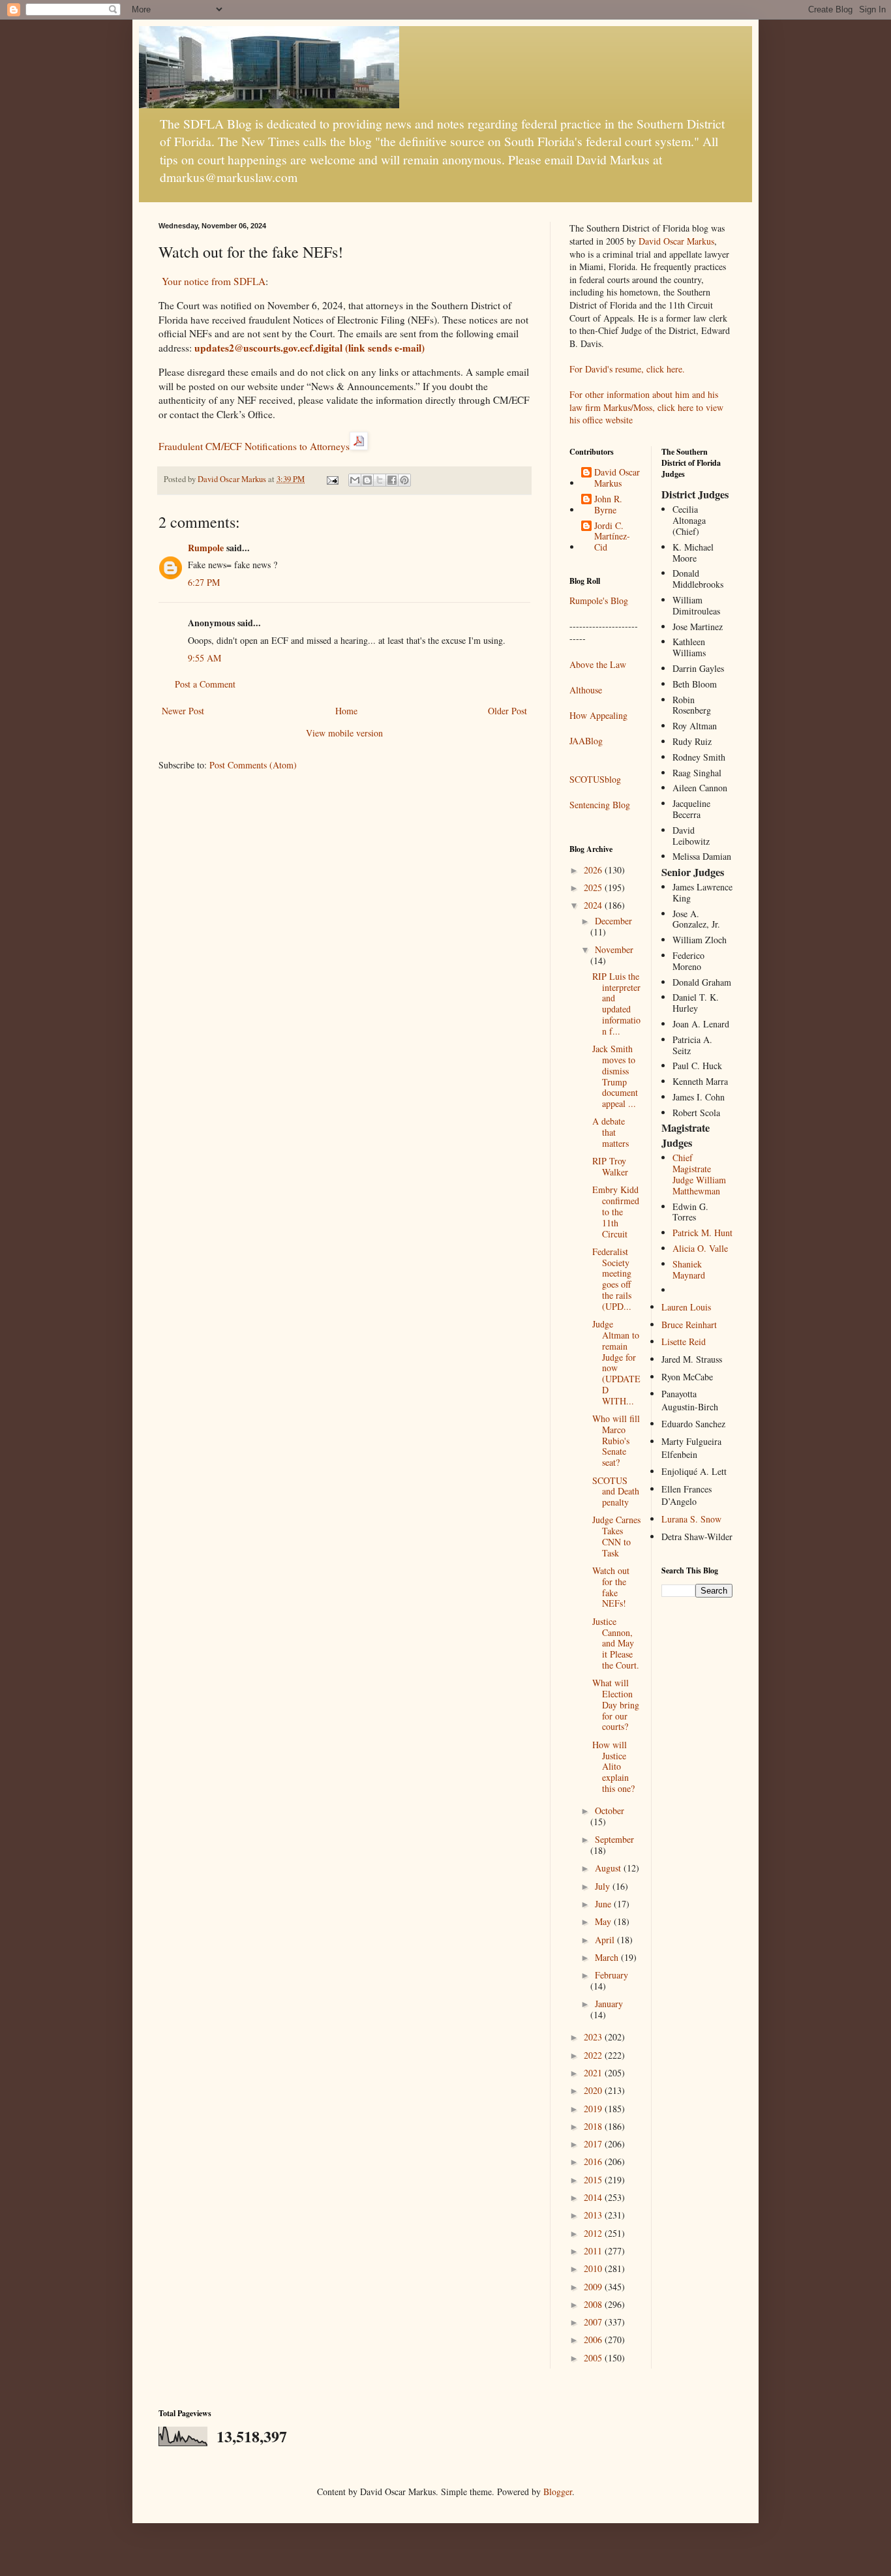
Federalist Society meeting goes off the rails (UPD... (612, 1279)
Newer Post (183, 711)
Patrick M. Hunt (702, 1233)
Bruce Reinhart (689, 1325)
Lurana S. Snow (691, 1519)
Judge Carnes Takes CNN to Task (616, 1536)
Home (346, 711)
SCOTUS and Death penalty (616, 1492)
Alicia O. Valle (700, 1248)
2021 (594, 2073)
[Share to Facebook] (392, 480)
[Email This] (355, 480)
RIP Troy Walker (610, 1166)
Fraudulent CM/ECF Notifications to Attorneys (254, 446)
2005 (594, 2358)
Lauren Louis (686, 1307)
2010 (594, 2268)
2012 (594, 2233)
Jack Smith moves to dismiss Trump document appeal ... (615, 1076)
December (613, 921)
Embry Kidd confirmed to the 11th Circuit (616, 1211)
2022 (594, 2055)
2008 (594, 2304)
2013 (594, 2215)
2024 (594, 905)
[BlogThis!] (367, 480)
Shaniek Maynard (689, 1269)
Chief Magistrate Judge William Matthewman (699, 1174)
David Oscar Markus (676, 241)
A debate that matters (611, 1132)
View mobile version (344, 733)
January (609, 2004)
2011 (594, 2251)
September (614, 1839)
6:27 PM (204, 582)
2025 (594, 887)
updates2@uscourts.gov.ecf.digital (310, 348)
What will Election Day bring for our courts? (616, 1705)
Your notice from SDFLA (214, 281)
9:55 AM (204, 658)
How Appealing (598, 715)
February (612, 1975)
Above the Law (598, 664)
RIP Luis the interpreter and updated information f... (616, 1004)
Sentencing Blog (600, 805)
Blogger (558, 2492)
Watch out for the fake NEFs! (611, 1587)
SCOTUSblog (595, 779)
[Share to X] (380, 480)
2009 (594, 2287)
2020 (594, 2090)
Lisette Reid (684, 1341)
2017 (594, 2144)
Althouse (586, 690)
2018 (594, 2126)
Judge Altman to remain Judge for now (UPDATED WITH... (616, 1362)
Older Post (507, 711)
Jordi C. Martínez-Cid (612, 537)
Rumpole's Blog (599, 600)
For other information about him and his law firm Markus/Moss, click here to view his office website (646, 407)
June (604, 1904)
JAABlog (586, 741)
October (610, 1811)
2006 (594, 2340)
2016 (594, 2161)
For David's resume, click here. (627, 369)
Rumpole (206, 548)
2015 (594, 2180)
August (609, 1868)
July (604, 1886)
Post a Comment (205, 684)
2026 (594, 870)
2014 (594, 2197)
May (604, 1921)
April (606, 1940)
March (608, 1957)
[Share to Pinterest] (404, 480)
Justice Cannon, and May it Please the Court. (616, 1643)
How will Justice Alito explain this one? (613, 1766)
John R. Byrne (608, 505)
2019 (594, 2109)
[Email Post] (332, 479)
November (614, 949)
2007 (594, 2322)
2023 (594, 2037)
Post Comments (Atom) (253, 765)
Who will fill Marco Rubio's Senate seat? (616, 1440)
